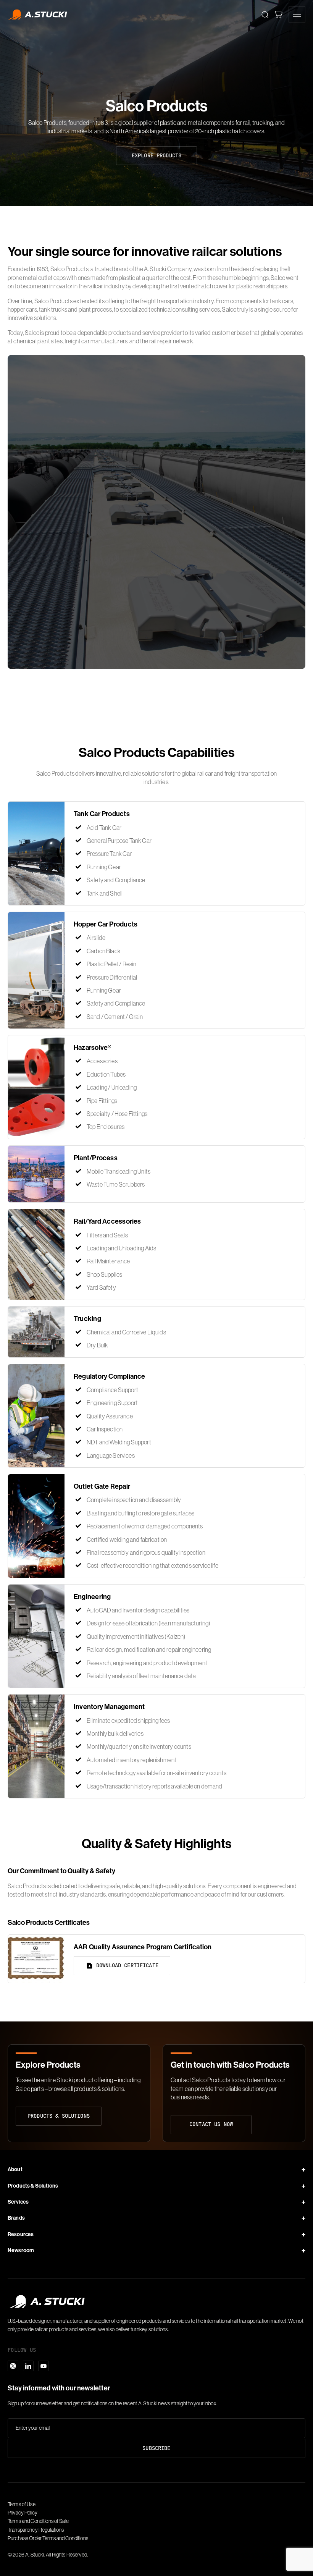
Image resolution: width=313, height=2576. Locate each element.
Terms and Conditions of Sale (38, 2521)
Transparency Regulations (36, 2530)
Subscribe (156, 2448)
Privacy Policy (23, 2513)
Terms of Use (22, 2504)
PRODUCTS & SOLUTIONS (59, 2116)
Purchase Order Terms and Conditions (48, 2538)
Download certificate (127, 1965)
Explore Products (156, 155)
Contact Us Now (211, 2124)
